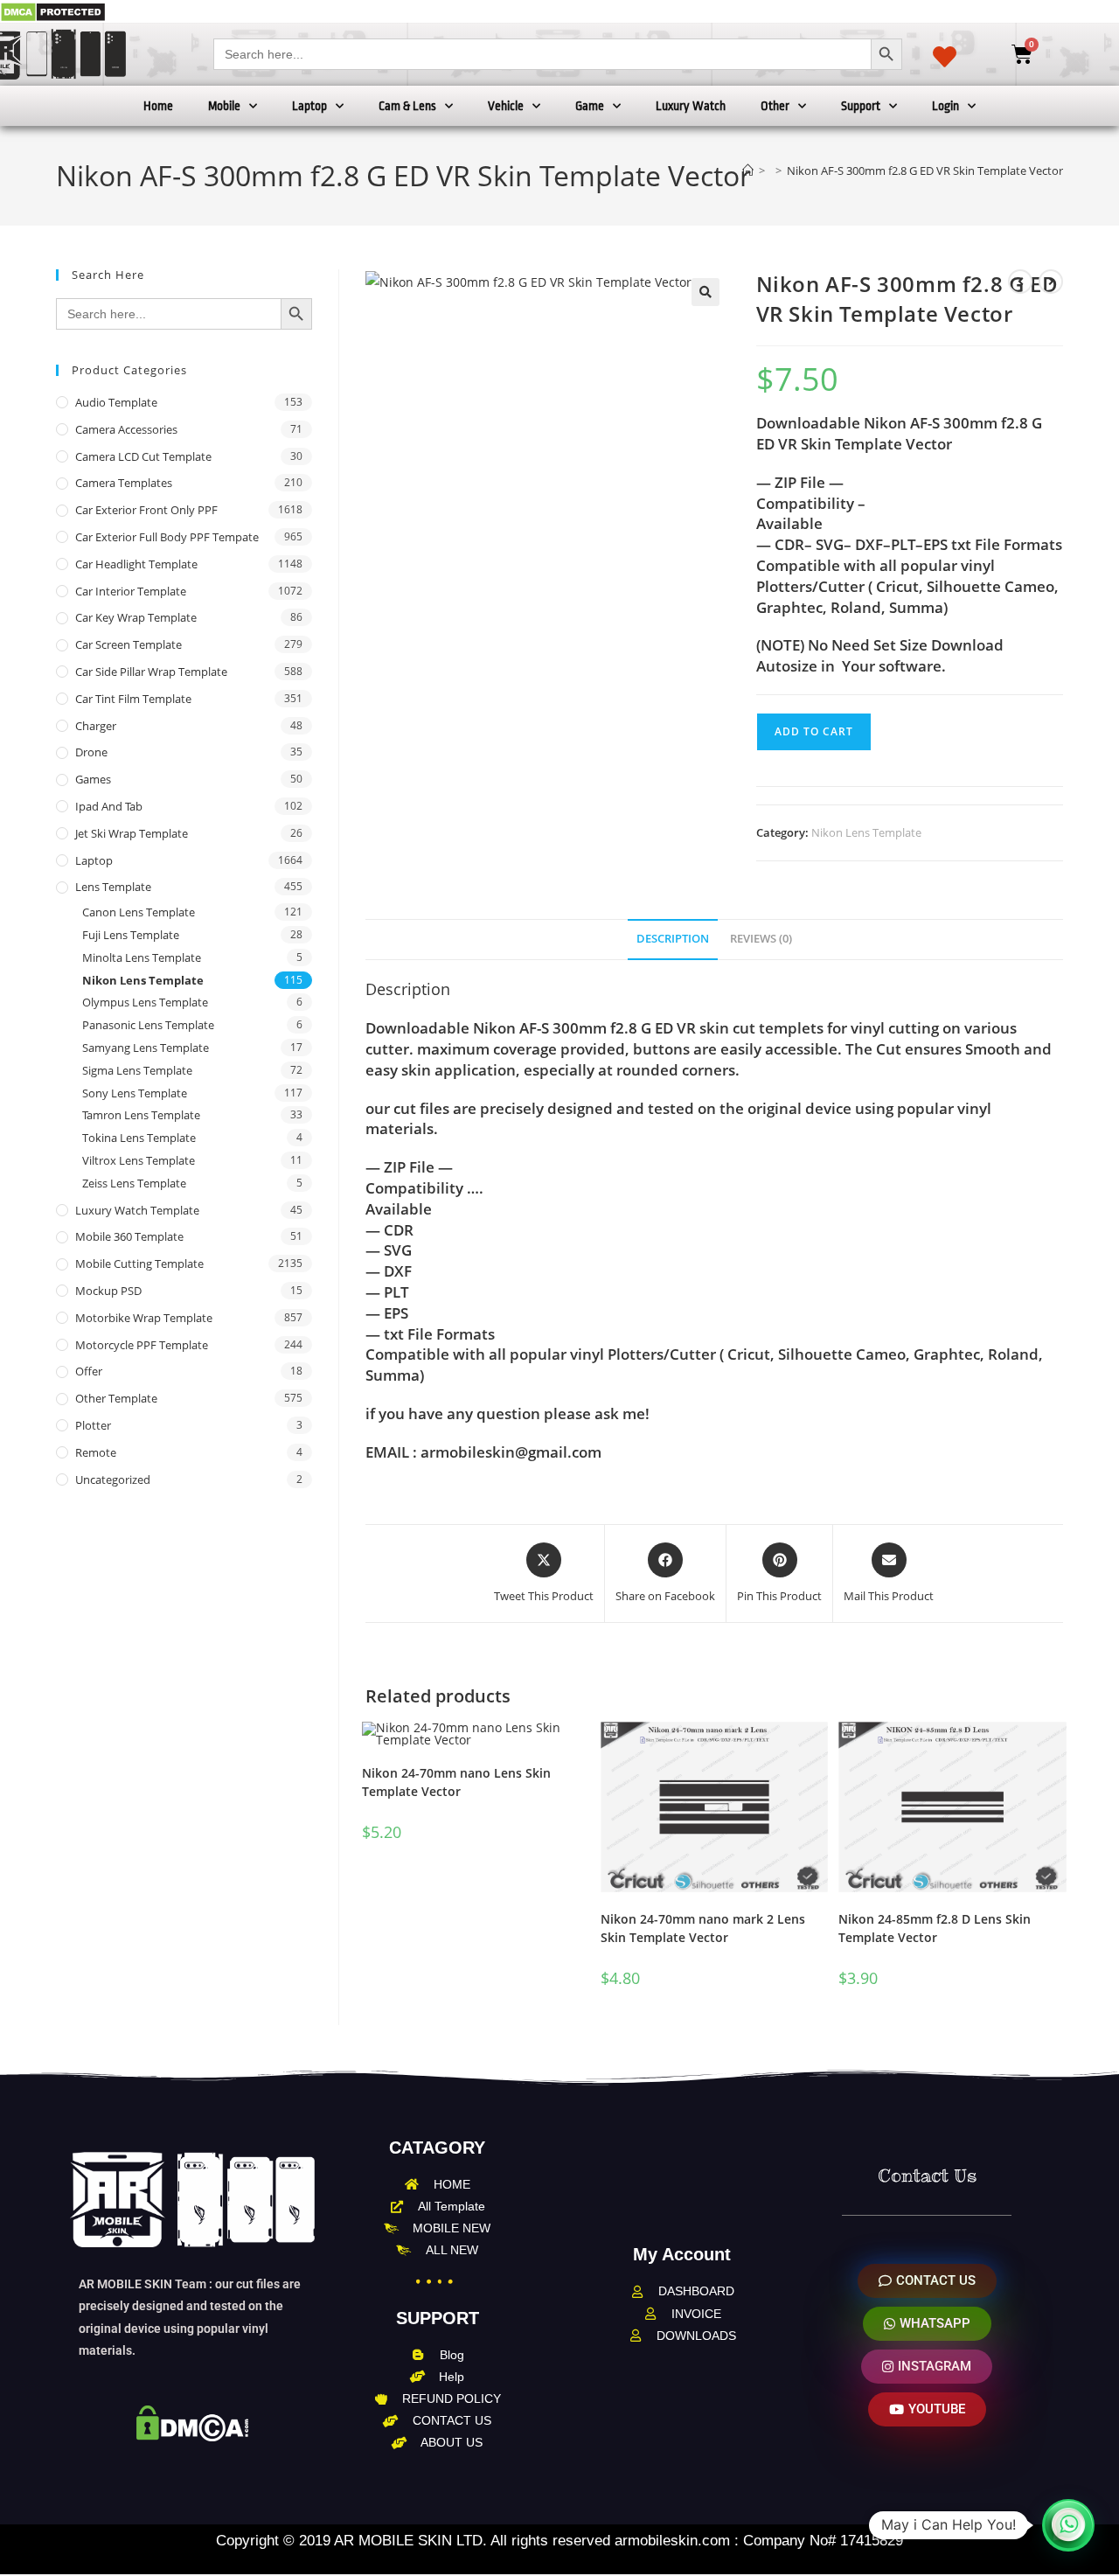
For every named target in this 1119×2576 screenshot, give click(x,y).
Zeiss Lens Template (134, 1183)
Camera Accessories (126, 429)
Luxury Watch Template (137, 1210)
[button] (705, 292)
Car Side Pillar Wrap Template (151, 672)
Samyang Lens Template (146, 1048)
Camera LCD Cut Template (143, 456)
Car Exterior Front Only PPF (146, 510)
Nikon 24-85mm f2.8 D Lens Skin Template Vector (935, 1928)
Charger (96, 726)
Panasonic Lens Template (148, 1025)
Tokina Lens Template (139, 1138)
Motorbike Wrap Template (144, 1318)
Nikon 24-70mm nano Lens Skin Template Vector (456, 1782)
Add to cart (814, 731)
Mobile (224, 106)
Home (158, 106)
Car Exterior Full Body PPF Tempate (167, 537)
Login (945, 106)
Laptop (309, 106)
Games (93, 779)
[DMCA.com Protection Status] (53, 11)
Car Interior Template (131, 591)
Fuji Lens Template (131, 935)
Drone (91, 752)
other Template (116, 1398)
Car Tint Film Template (133, 699)
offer (89, 1371)
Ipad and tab (109, 806)
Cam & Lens (407, 106)
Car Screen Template (129, 644)
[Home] (748, 171)
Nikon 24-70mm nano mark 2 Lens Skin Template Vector (703, 1928)
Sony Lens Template (135, 1093)
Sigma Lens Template (137, 1070)
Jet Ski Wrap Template (132, 833)
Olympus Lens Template (145, 1002)
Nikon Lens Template (866, 832)
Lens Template (113, 887)
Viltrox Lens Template (139, 1160)
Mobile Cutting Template (139, 1264)
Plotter (93, 1425)
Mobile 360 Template (129, 1236)
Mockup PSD (108, 1291)
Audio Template (116, 402)
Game (590, 106)
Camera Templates (124, 483)
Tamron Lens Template (141, 1115)
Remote (96, 1452)
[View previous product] (1020, 282)
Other (775, 106)
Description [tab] (673, 939)
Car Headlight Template (136, 564)
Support (861, 106)
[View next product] (1051, 282)
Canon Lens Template (139, 912)
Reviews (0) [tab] (761, 939)
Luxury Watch (691, 106)
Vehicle (506, 106)
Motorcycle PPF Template (142, 1345)
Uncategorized (113, 1479)
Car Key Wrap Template (136, 617)
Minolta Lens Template (142, 957)
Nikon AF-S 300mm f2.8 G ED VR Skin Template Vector (925, 171)
